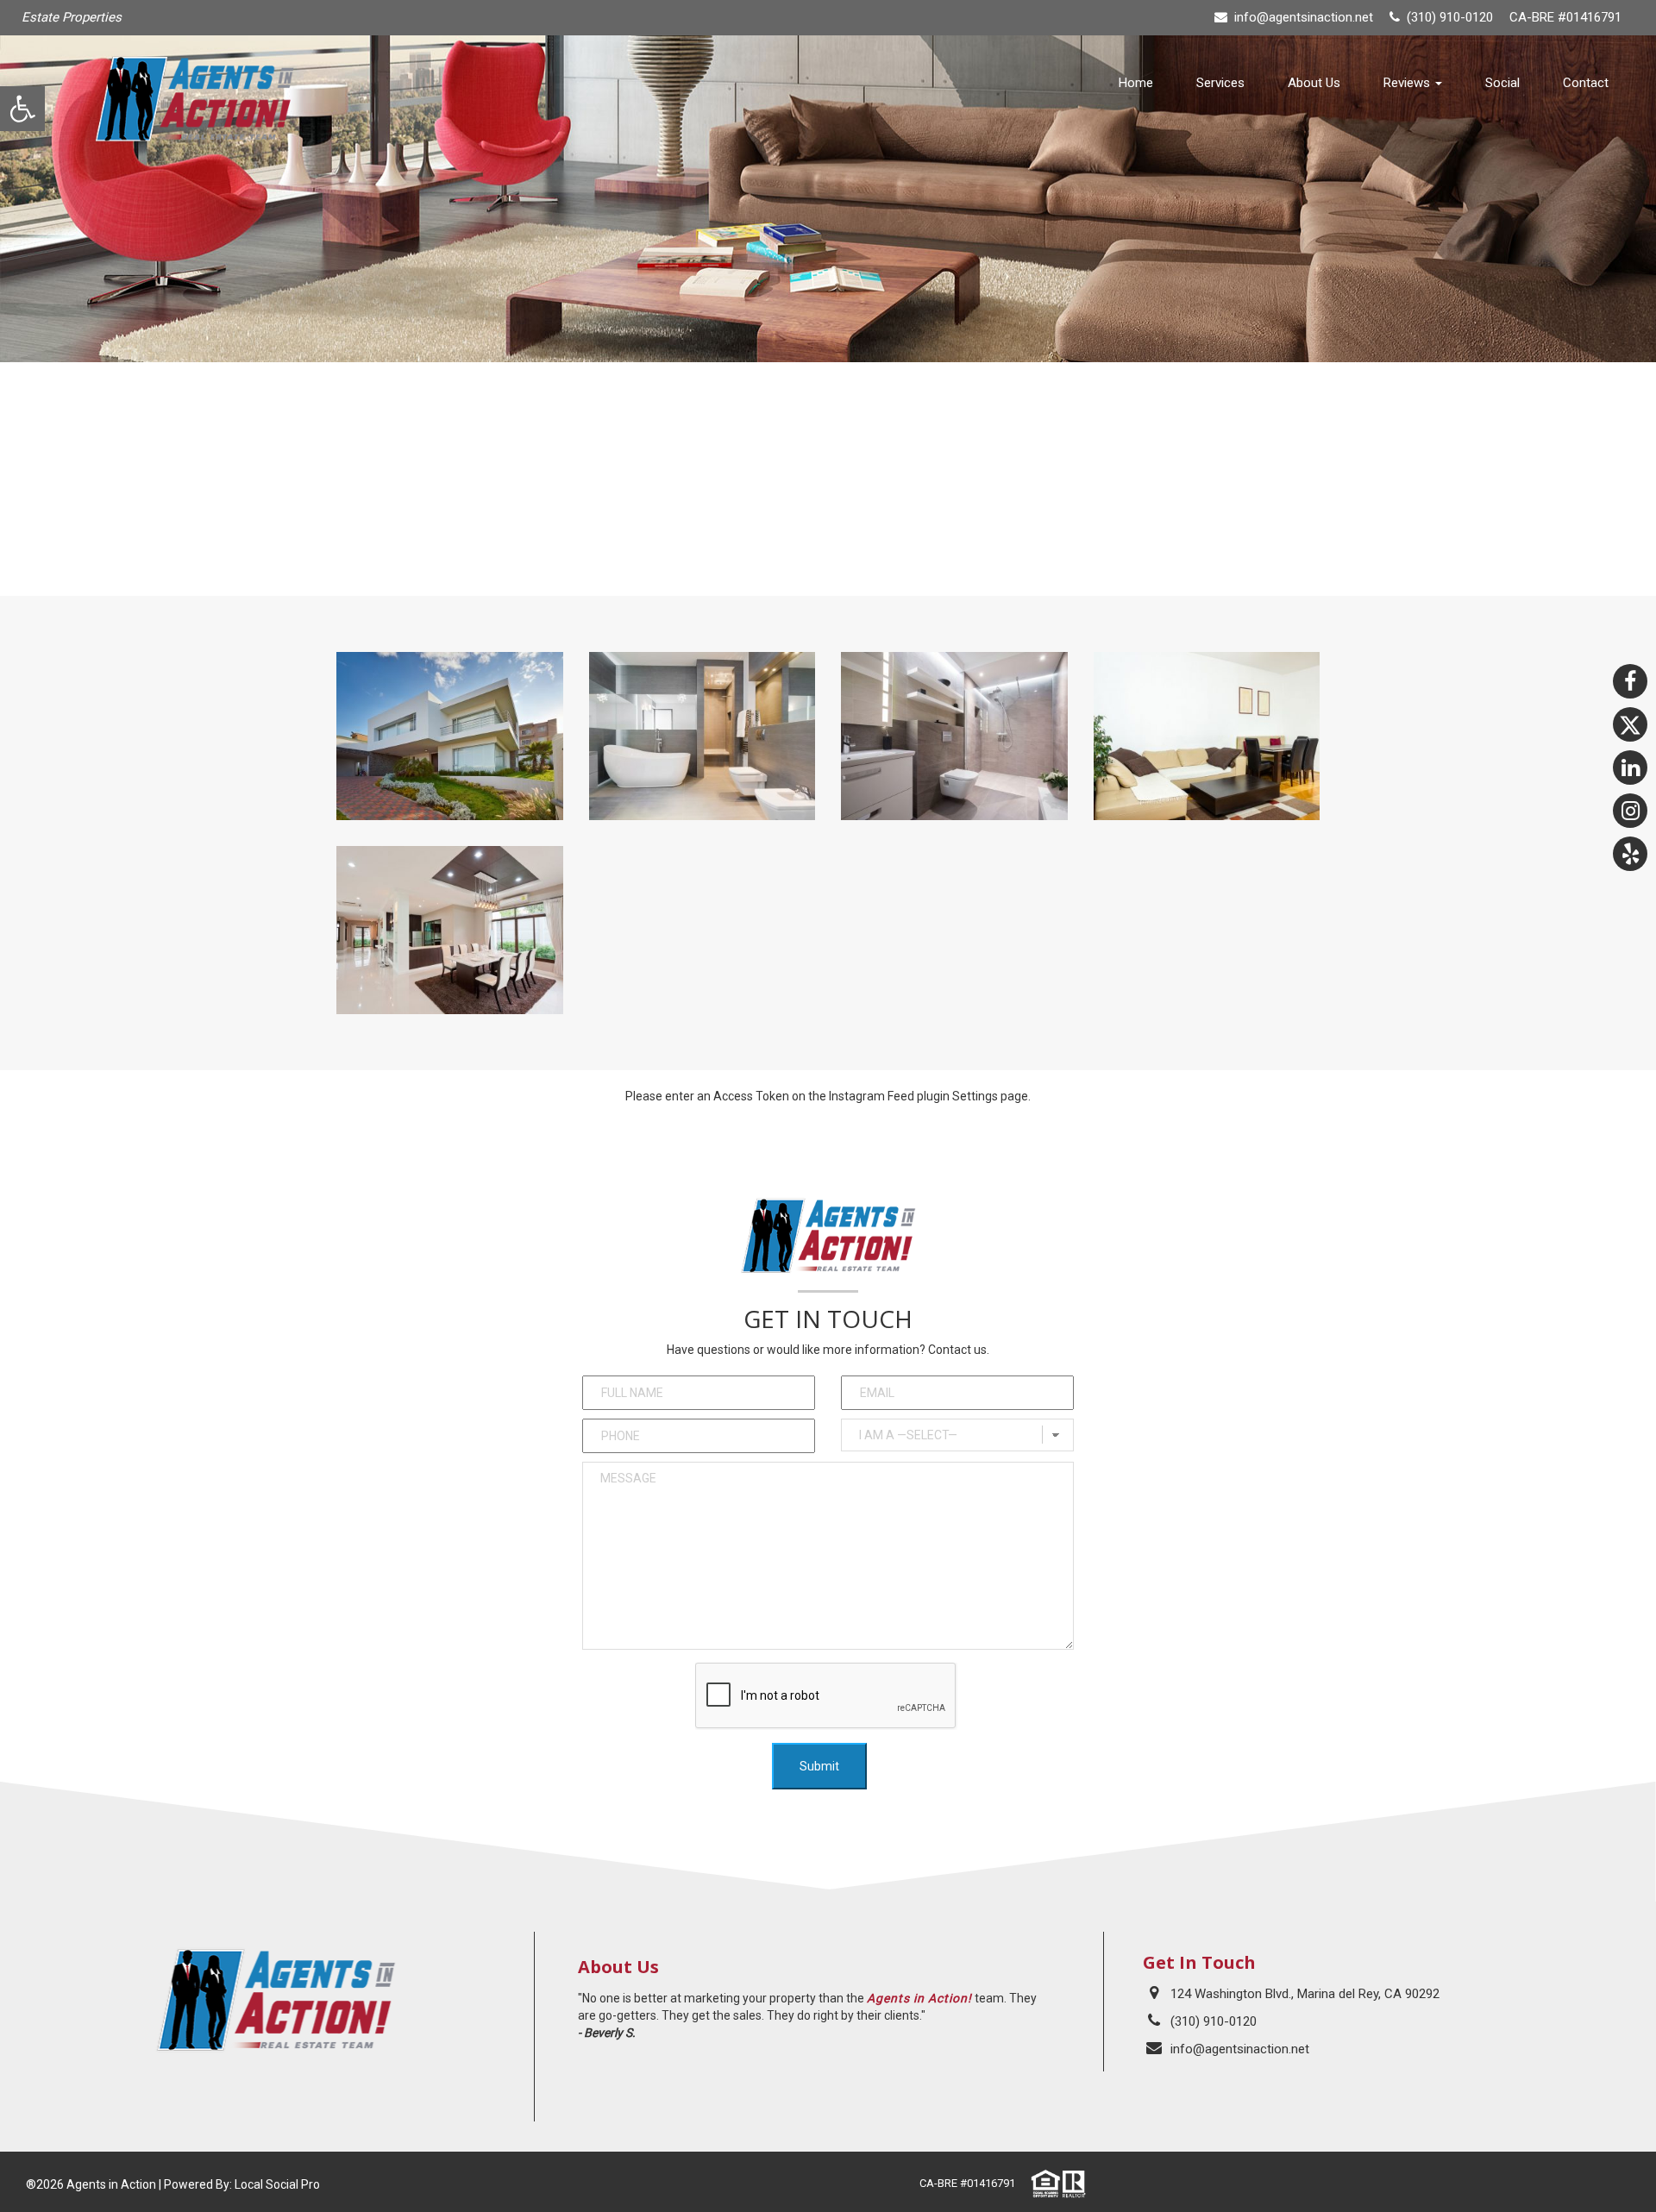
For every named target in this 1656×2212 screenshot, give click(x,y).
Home (1136, 83)
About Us (1314, 83)
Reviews (1408, 83)
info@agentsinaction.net (1304, 17)
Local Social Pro (277, 2184)
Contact (1586, 83)
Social (1502, 83)
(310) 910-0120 (1214, 2021)
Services (1220, 83)
